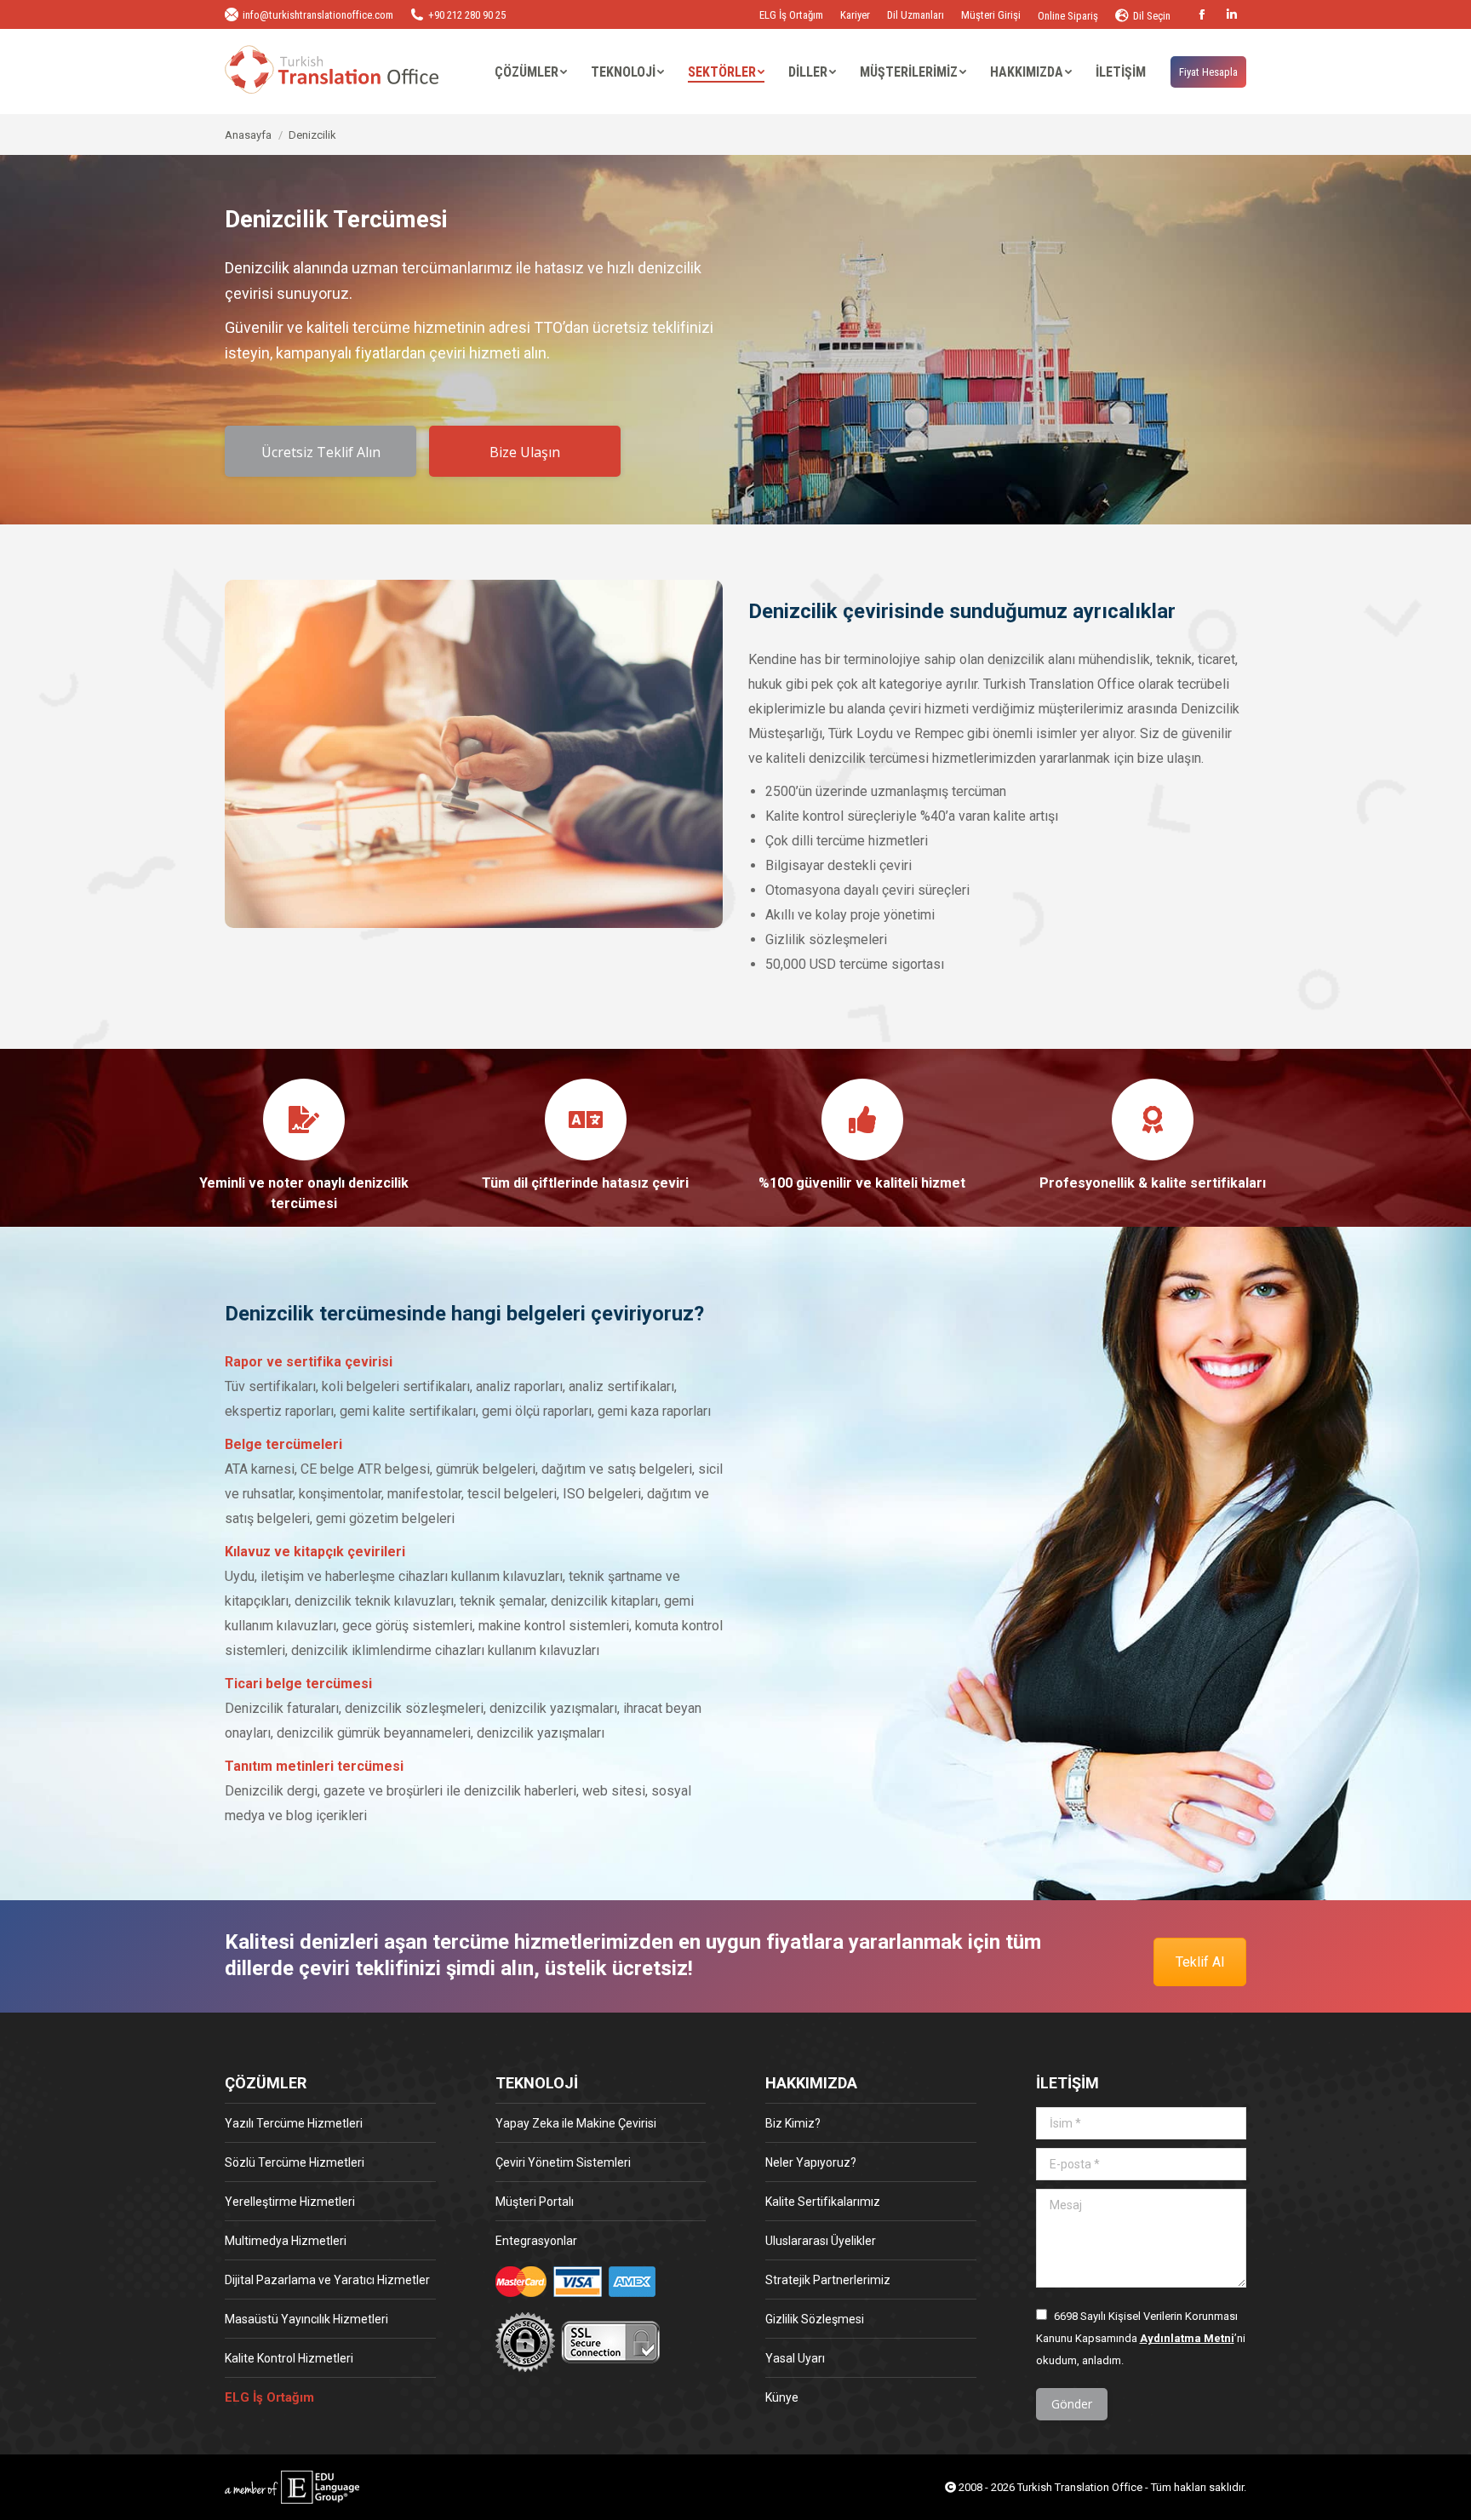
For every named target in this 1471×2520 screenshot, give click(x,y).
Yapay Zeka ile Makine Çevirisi (576, 2123)
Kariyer (855, 15)
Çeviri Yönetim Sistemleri (563, 2162)
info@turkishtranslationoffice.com (318, 15)
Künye (782, 2397)
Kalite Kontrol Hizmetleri (289, 2358)
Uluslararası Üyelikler (821, 2241)
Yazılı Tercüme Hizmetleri (294, 2123)
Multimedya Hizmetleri (286, 2241)
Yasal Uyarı (795, 2358)
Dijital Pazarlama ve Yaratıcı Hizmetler (327, 2280)
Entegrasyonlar (536, 2241)
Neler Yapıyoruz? (811, 2162)
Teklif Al (1200, 1962)
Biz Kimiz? (793, 2123)
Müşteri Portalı (535, 2202)
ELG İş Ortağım (791, 15)
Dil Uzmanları (916, 15)
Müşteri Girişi (991, 15)
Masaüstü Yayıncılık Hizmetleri (306, 2319)
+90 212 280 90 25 (467, 15)
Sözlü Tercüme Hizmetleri (295, 2162)
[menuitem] (531, 72)
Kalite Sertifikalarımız (823, 2202)
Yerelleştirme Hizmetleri (290, 2202)
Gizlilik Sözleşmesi (815, 2319)
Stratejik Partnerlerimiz (828, 2280)
